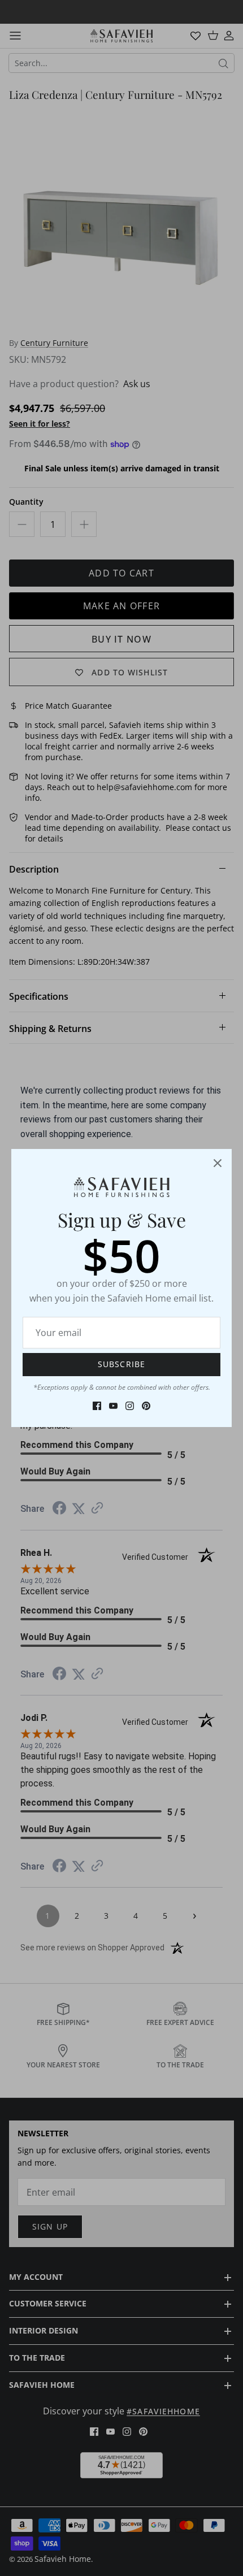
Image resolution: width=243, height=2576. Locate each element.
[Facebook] (97, 1406)
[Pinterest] (146, 1406)
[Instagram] (130, 1406)
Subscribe (121, 1364)
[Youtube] (113, 1406)
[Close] (218, 1163)
